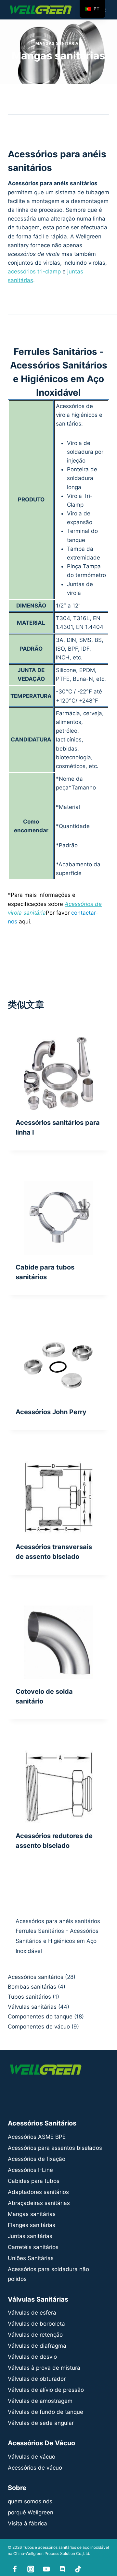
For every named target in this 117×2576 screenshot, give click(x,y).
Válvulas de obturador (37, 2379)
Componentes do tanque (40, 2016)
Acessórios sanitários (36, 1977)
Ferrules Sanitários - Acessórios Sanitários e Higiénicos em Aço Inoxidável (57, 1941)
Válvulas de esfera (32, 2313)
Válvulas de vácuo (32, 2457)
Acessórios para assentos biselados (55, 2148)
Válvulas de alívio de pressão (46, 2390)
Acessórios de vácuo (35, 2468)
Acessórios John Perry (51, 1412)
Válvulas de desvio (32, 2357)
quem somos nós (30, 2501)
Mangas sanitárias (58, 43)
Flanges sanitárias (32, 2225)
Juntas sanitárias (30, 2236)
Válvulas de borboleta (36, 2324)
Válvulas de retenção (35, 2335)
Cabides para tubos (34, 2181)
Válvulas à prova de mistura (44, 2368)
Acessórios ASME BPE (37, 2137)
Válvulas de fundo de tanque (45, 2412)
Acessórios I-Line (30, 2170)
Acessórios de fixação (37, 2159)
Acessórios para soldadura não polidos (48, 2274)
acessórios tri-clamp (34, 271)
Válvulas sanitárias (32, 2007)
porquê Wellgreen (31, 2512)
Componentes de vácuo (39, 2027)
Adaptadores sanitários (38, 2192)
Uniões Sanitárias (31, 2258)
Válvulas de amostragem (40, 2401)
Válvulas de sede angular (41, 2423)
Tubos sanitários (29, 1997)
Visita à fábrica (27, 2523)
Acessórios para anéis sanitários (58, 1921)
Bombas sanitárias (32, 1987)
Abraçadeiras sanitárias (39, 2203)
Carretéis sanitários (33, 2247)
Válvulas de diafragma (37, 2346)
